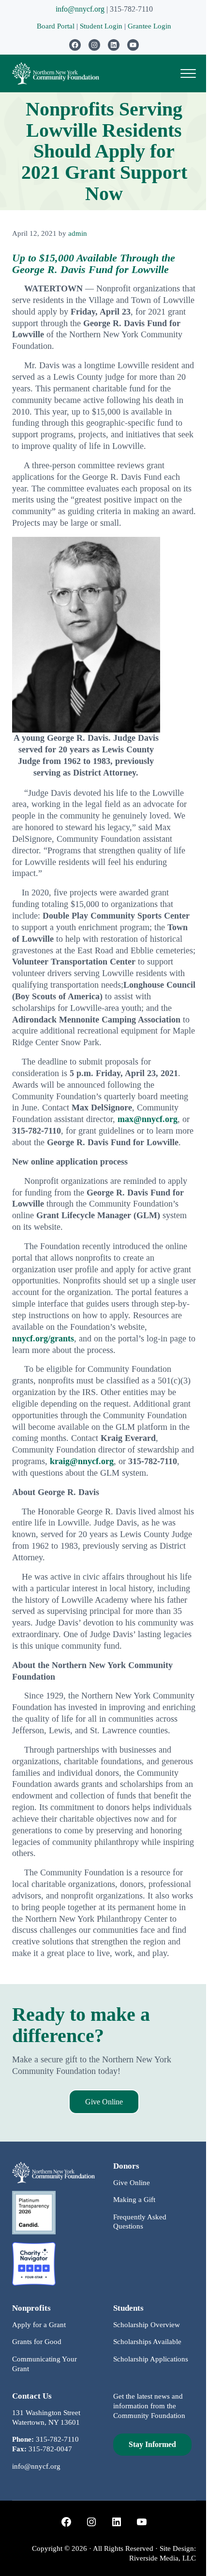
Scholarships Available (147, 2342)
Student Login (102, 26)
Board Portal (56, 26)
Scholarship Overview (147, 2325)
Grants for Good (37, 2342)
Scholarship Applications (151, 2359)
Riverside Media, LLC (163, 2558)
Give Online (104, 2102)
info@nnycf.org (80, 9)
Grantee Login (149, 26)
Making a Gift (134, 2200)
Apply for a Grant (39, 2325)
